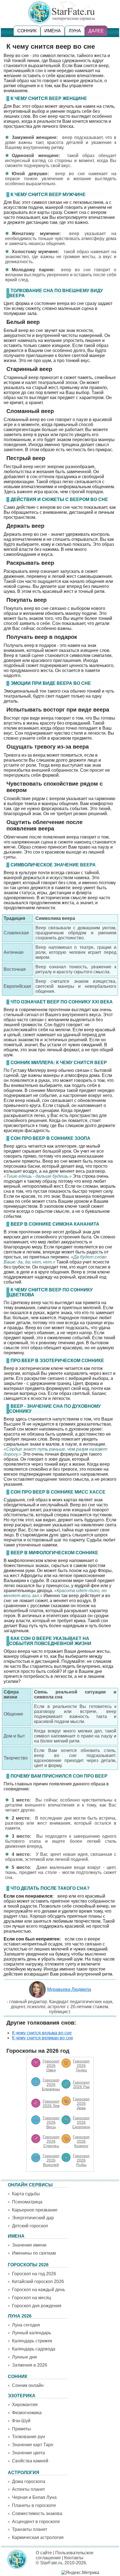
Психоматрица (27, 2202)
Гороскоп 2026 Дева (81, 2103)
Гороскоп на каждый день (39, 2290)
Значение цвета (28, 2453)
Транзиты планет (30, 2529)
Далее (96, 31)
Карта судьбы (26, 2194)
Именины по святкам (34, 2253)
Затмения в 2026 (30, 2365)
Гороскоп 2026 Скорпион (81, 2122)
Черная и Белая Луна (34, 2497)
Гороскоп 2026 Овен (51, 2066)
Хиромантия (25, 2405)
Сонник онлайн (28, 2385)
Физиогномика (27, 2413)
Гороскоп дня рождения (37, 2306)
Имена (53, 31)
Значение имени (29, 2245)
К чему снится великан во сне (43, 2038)
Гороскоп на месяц (32, 2298)
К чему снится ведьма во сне (42, 2033)
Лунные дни (24, 2357)
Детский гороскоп (30, 2226)
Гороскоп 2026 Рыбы (81, 2160)
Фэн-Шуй (21, 2421)
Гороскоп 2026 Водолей (51, 2160)
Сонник (27, 31)
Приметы (21, 2429)
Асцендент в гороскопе (36, 2522)
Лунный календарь (32, 2333)
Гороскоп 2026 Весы (51, 2122)
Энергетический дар (33, 2218)
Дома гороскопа (29, 2481)
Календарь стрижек (32, 2341)
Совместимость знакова (37, 2513)
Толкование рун (28, 2437)
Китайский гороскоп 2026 (38, 2282)
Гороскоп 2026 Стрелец (51, 2141)
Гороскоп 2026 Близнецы (51, 2084)
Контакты (74, 2558)
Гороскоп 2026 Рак (81, 2084)
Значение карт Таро (33, 2445)
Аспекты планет (28, 2489)
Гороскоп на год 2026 (34, 2274)
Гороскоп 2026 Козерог (81, 2141)
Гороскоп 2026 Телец (81, 2066)
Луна (75, 31)
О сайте (44, 2553)
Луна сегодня (26, 2325)
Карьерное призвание (35, 2210)
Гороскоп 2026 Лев (51, 2103)
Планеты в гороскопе (34, 2505)
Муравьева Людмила (69, 1989)
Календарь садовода (34, 2349)
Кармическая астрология (38, 2537)
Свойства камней (30, 2461)
